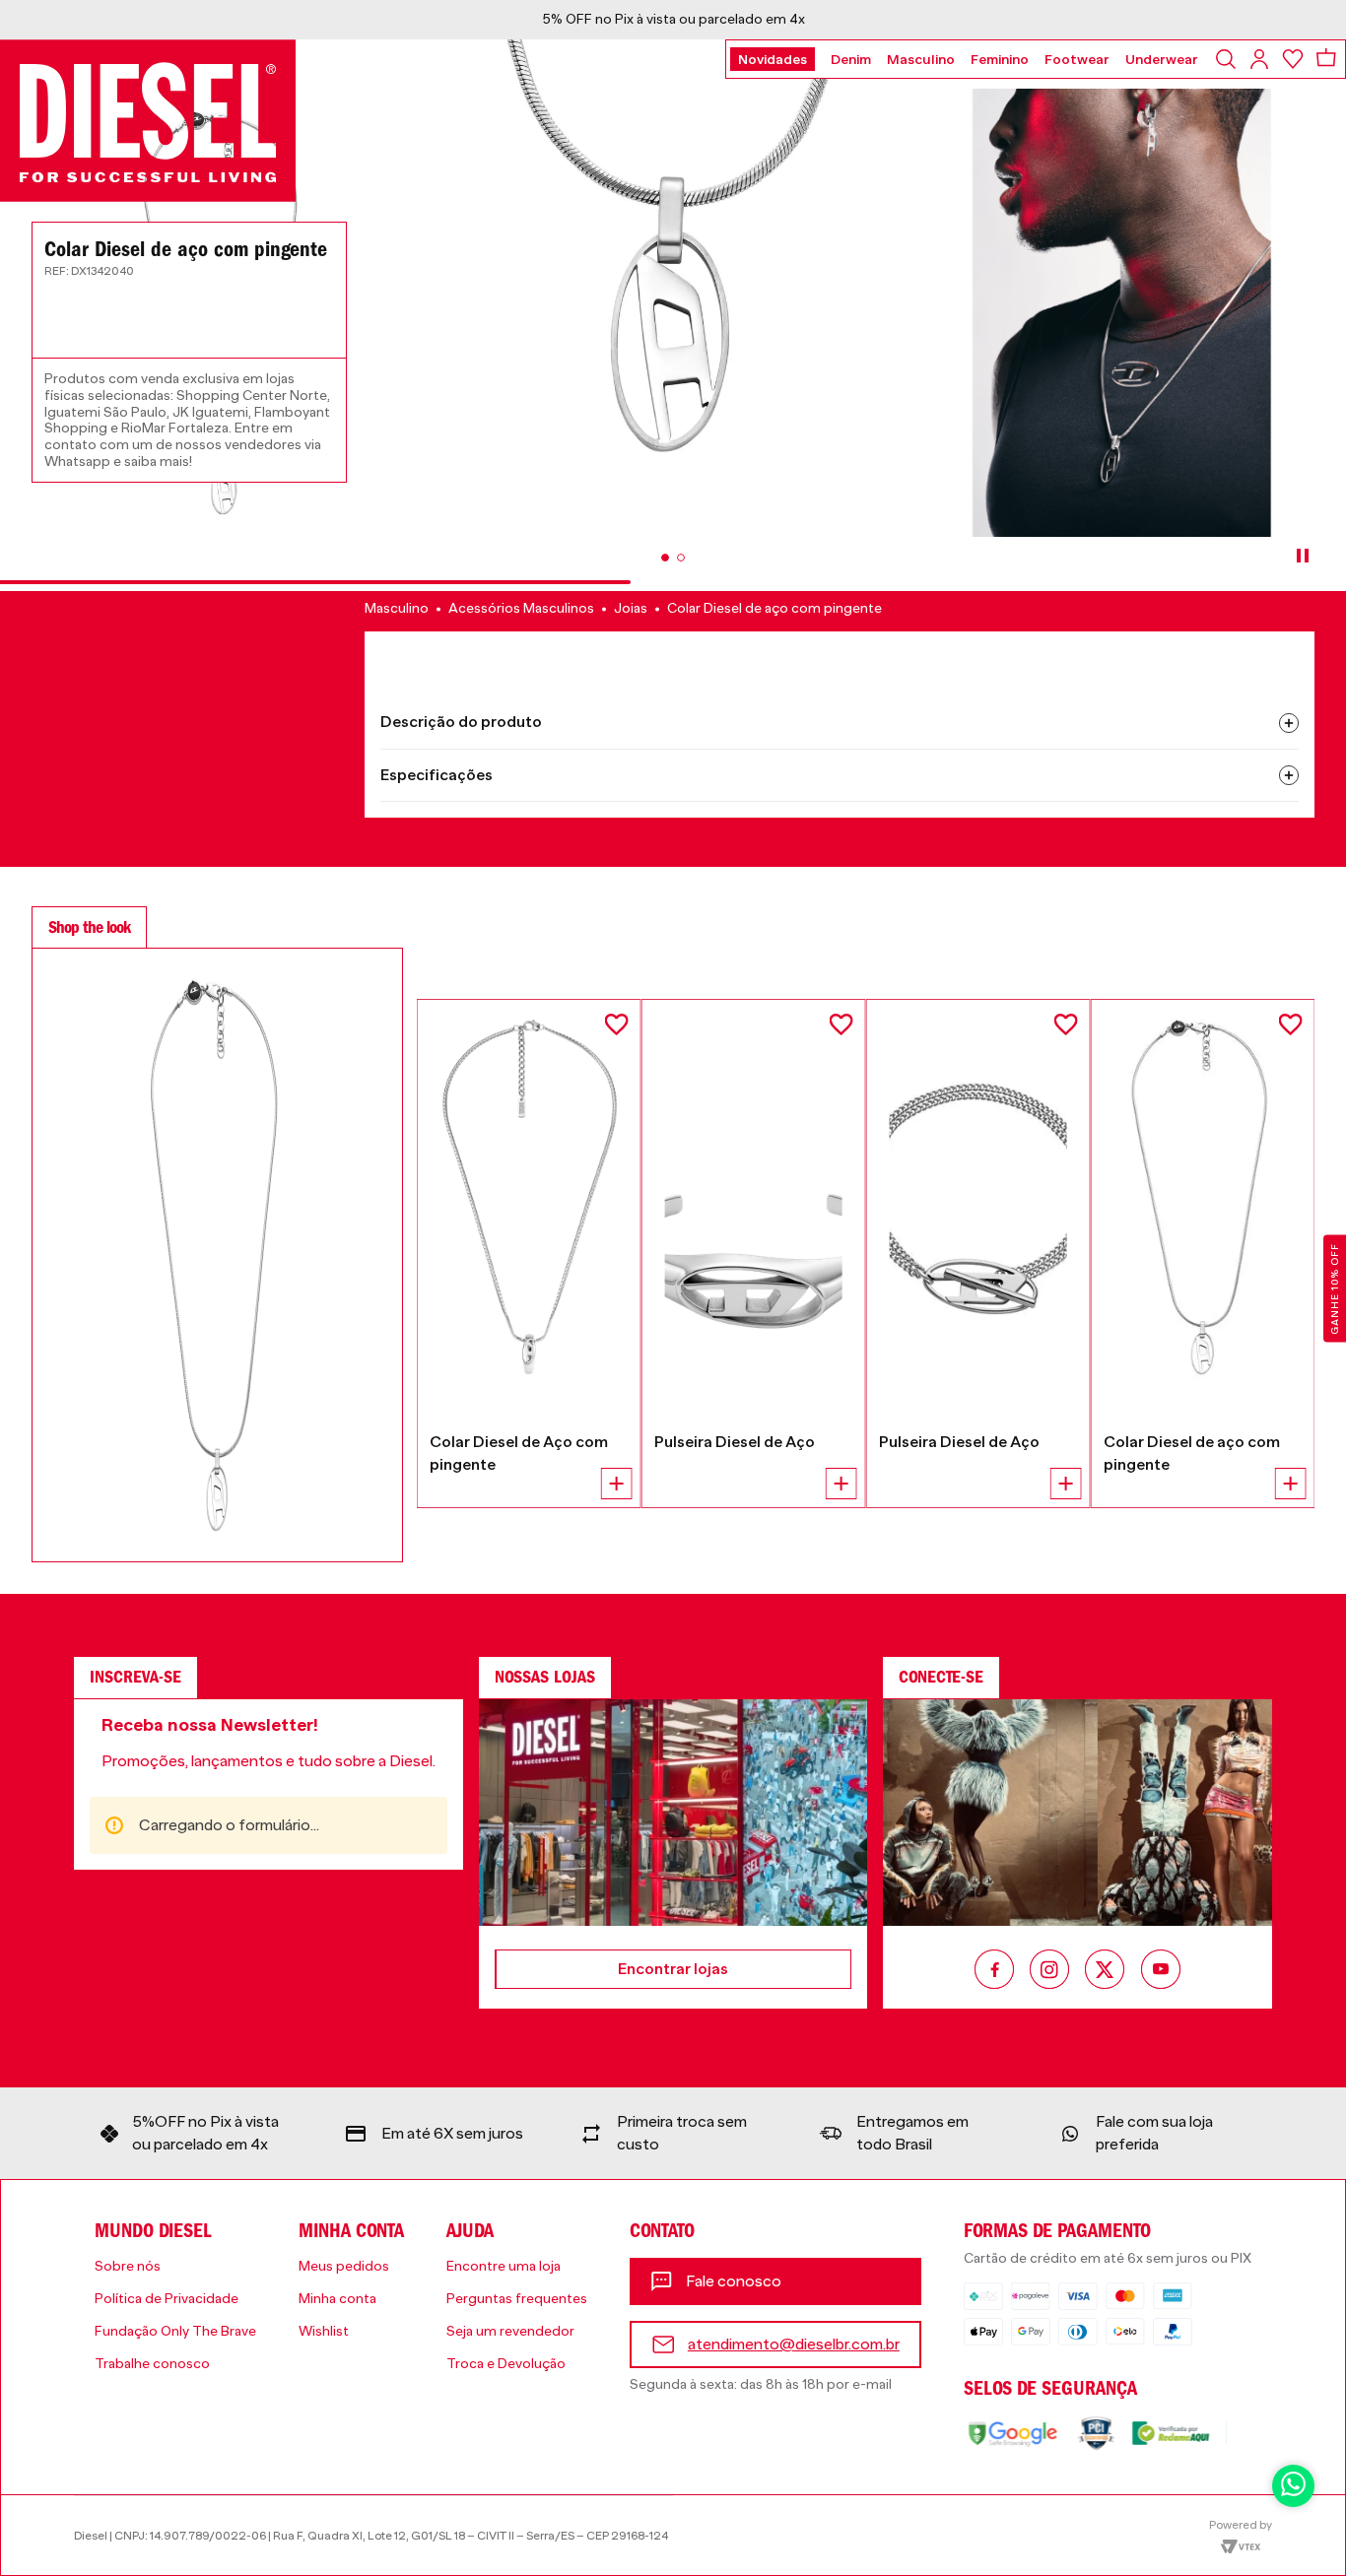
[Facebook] (994, 1971)
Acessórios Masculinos (521, 608)
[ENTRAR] (1261, 59)
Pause (1303, 556)
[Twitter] (1105, 1971)
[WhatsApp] (1293, 2486)
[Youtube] (1161, 1971)
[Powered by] (1241, 2536)
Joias (631, 608)
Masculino (397, 608)
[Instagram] (1049, 1971)
